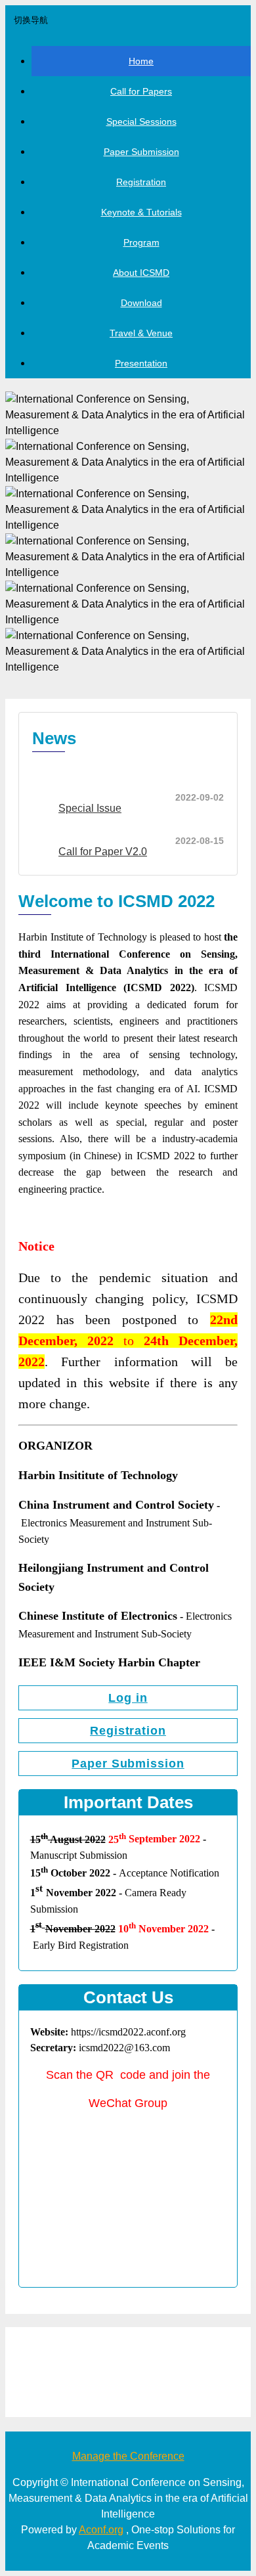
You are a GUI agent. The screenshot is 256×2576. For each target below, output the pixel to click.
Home (141, 61)
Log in (128, 1698)
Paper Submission (141, 152)
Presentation (141, 363)
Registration (141, 182)
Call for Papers (141, 91)
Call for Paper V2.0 (103, 852)
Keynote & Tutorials (141, 212)
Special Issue (90, 808)
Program (141, 242)
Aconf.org (101, 2530)
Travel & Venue (141, 333)
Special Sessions (141, 122)
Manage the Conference (128, 2456)
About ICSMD (141, 273)
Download (141, 303)
